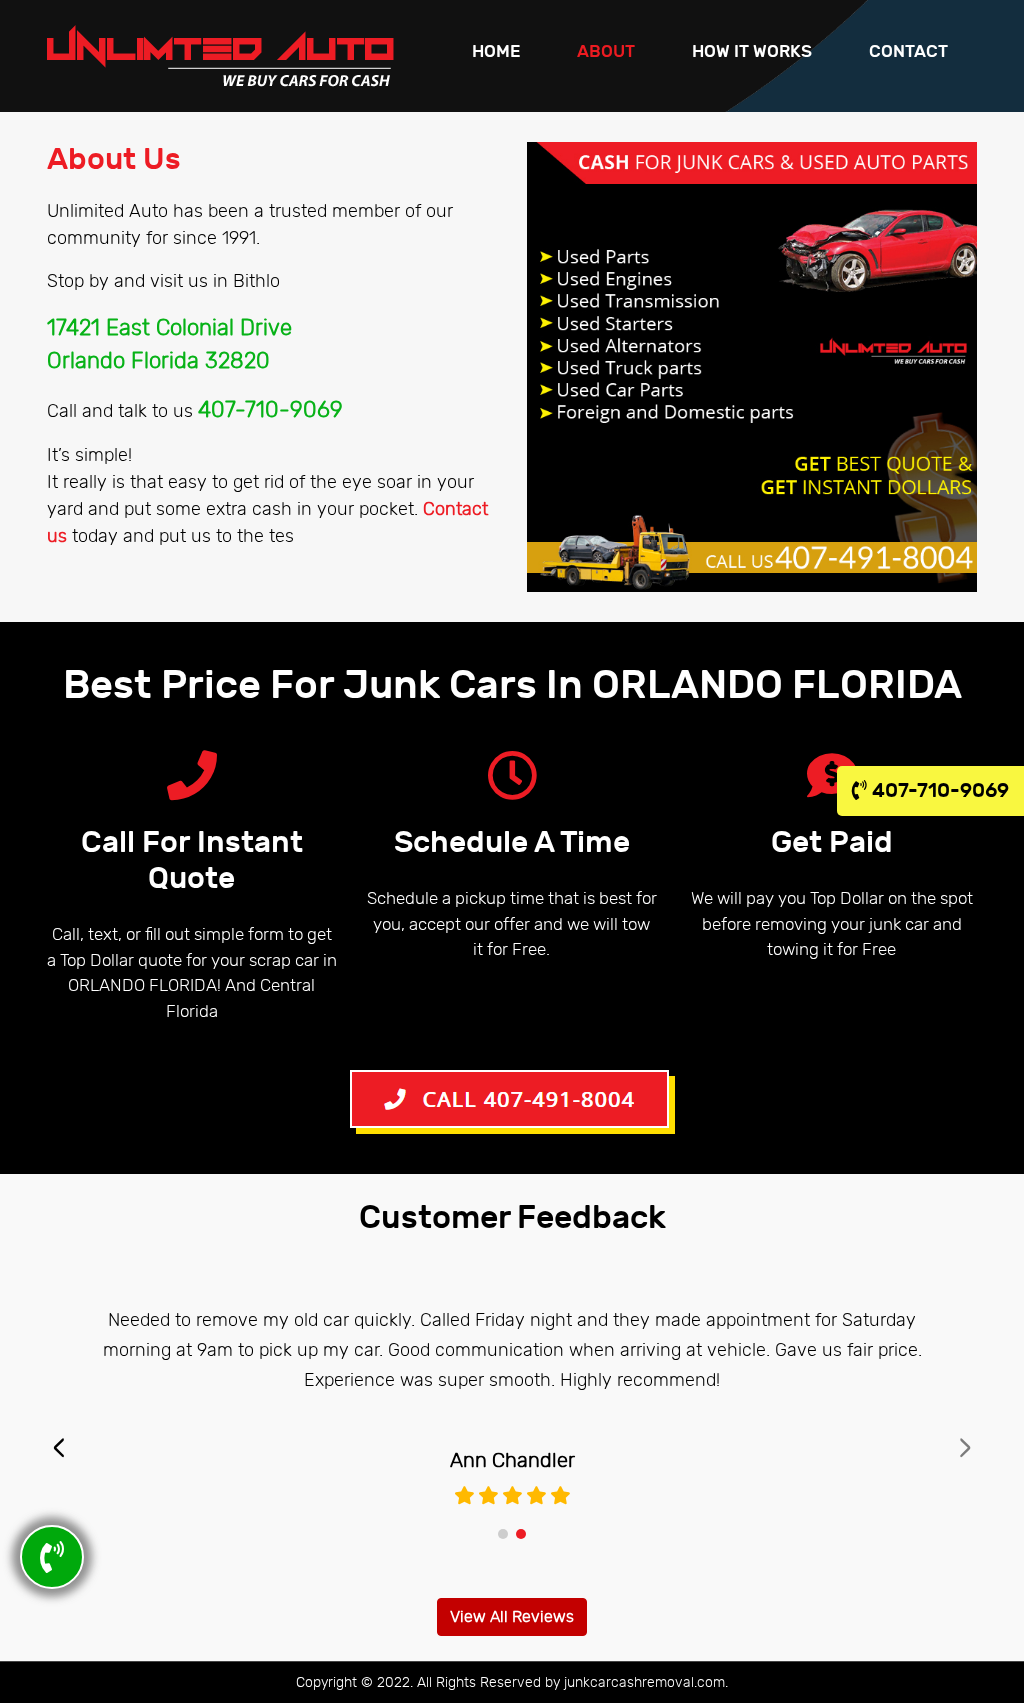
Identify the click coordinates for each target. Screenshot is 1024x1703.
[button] (503, 1534)
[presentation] (59, 1448)
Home (496, 52)
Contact (908, 52)
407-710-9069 (938, 790)
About (606, 52)
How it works (752, 52)
